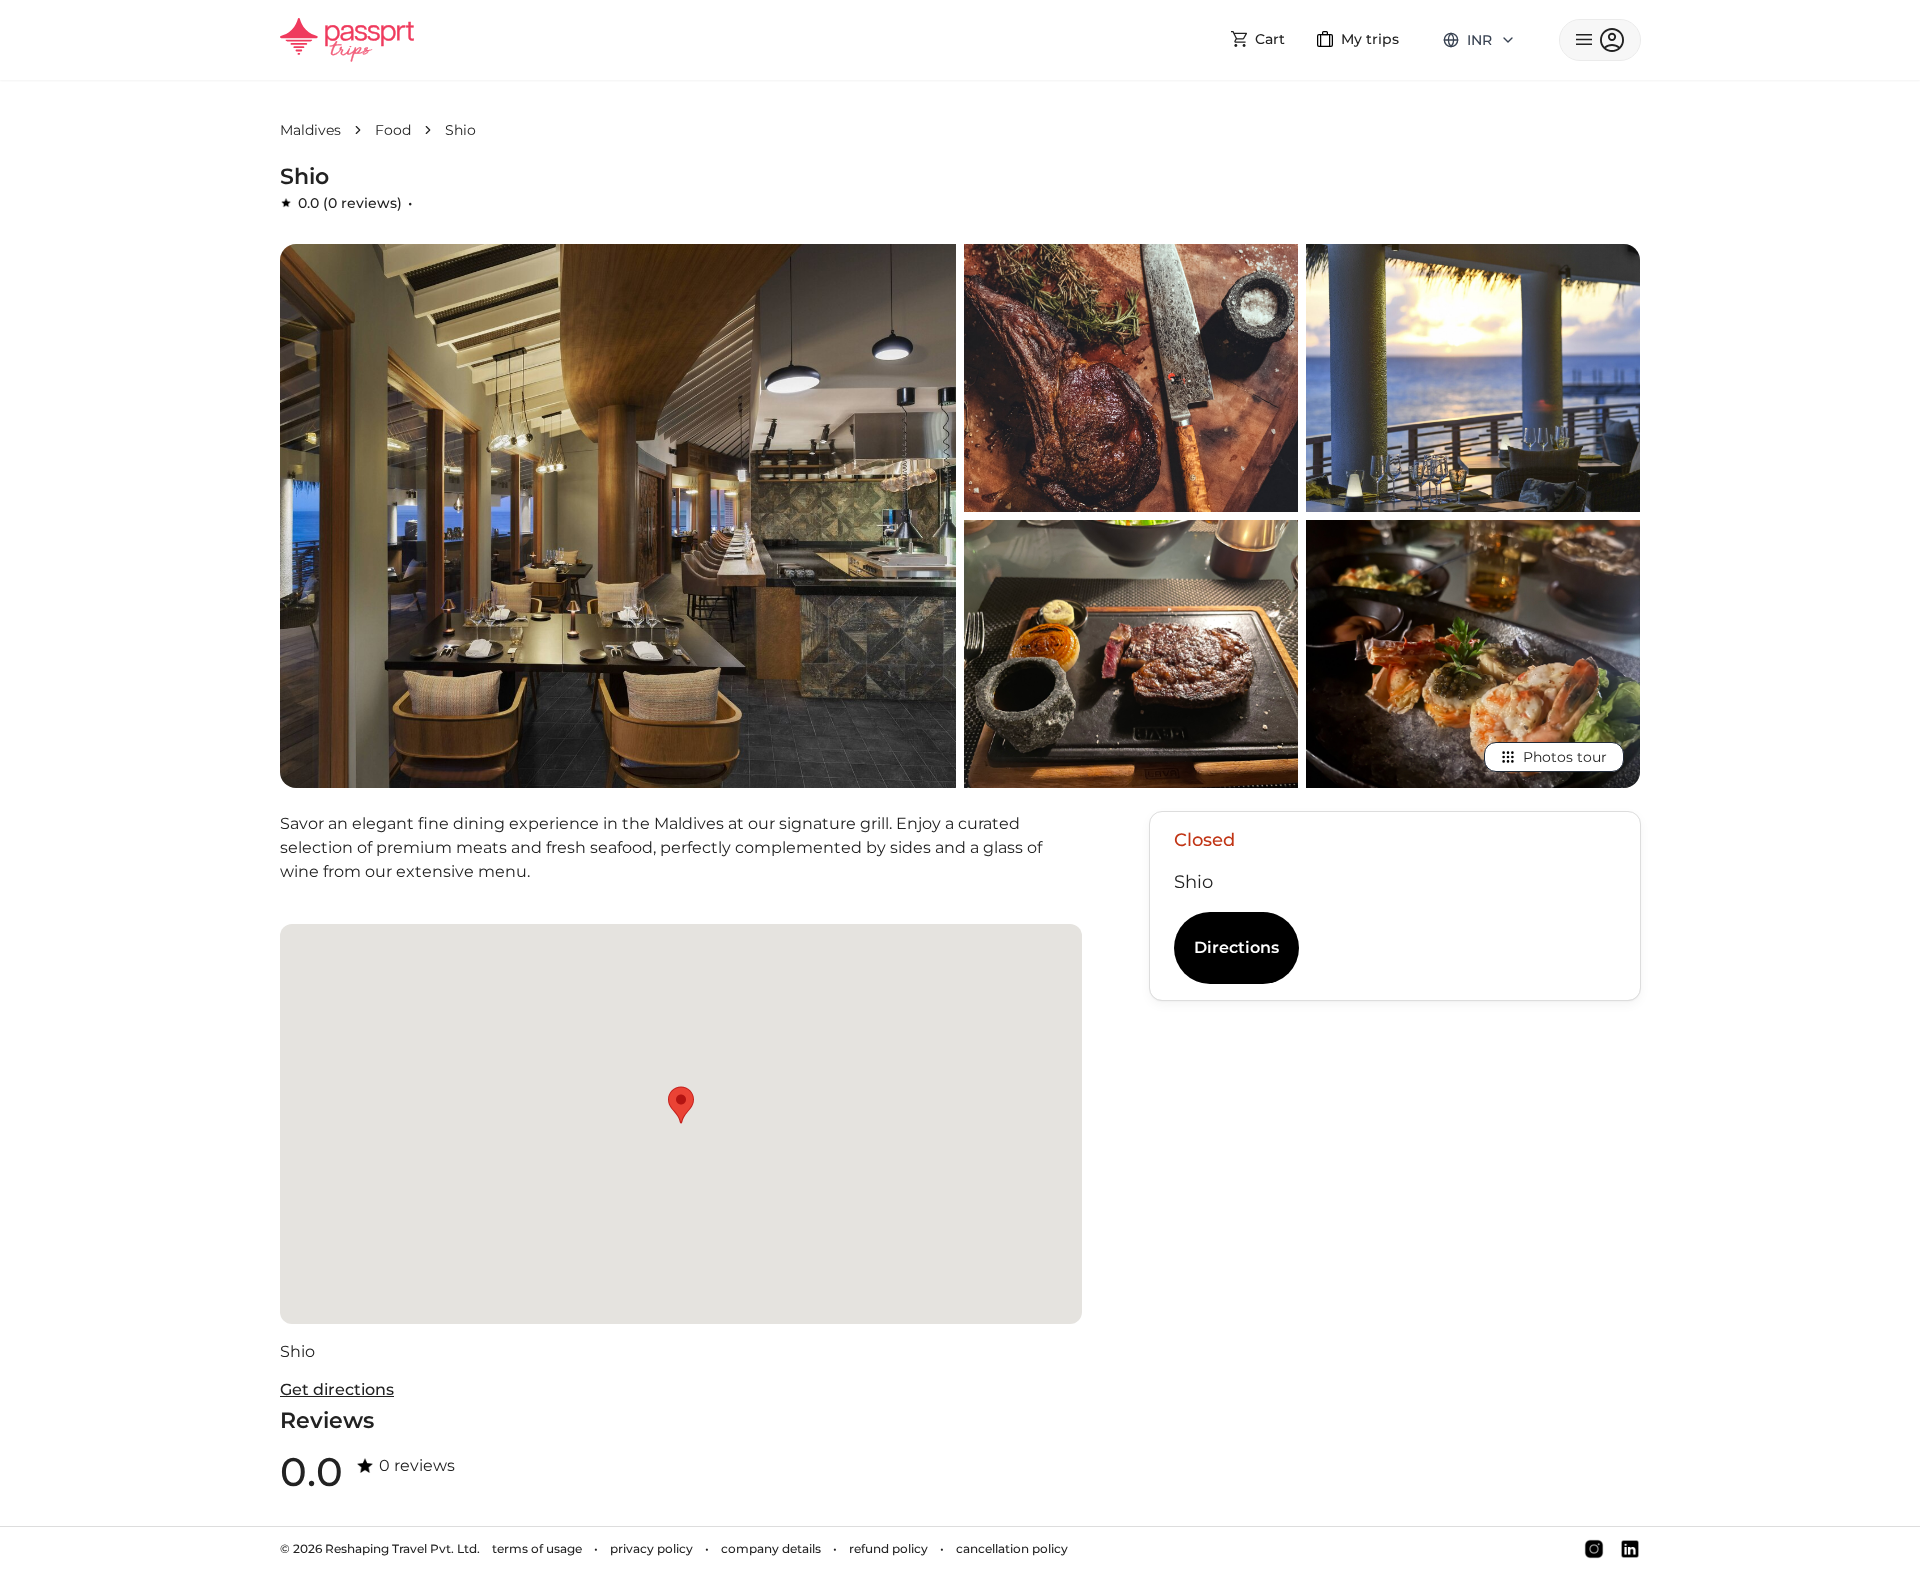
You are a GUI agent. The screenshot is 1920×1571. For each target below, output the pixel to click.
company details (771, 1548)
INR (1479, 40)
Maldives (310, 130)
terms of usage (537, 1548)
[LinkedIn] (1630, 1549)
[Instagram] (1594, 1549)
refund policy (888, 1548)
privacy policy (651, 1548)
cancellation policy (1012, 1548)
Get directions (337, 1389)
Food (393, 130)
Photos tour (1565, 757)
